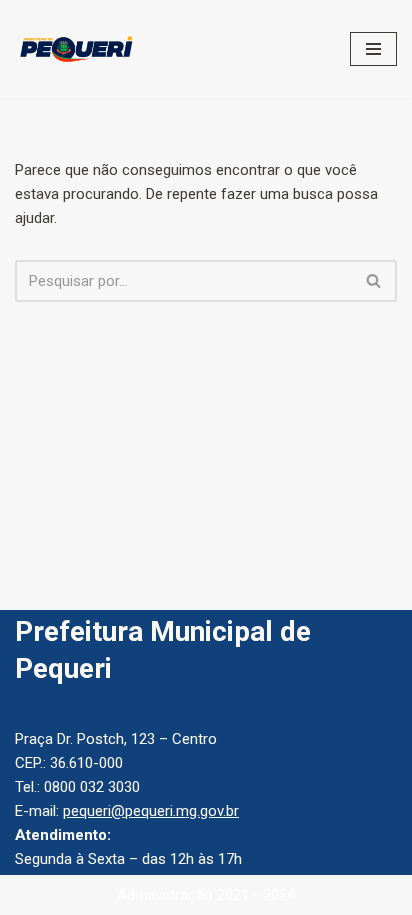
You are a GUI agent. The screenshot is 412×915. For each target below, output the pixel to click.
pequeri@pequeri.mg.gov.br (151, 811)
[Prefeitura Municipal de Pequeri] (75, 49)
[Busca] (374, 281)
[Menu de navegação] (373, 49)
